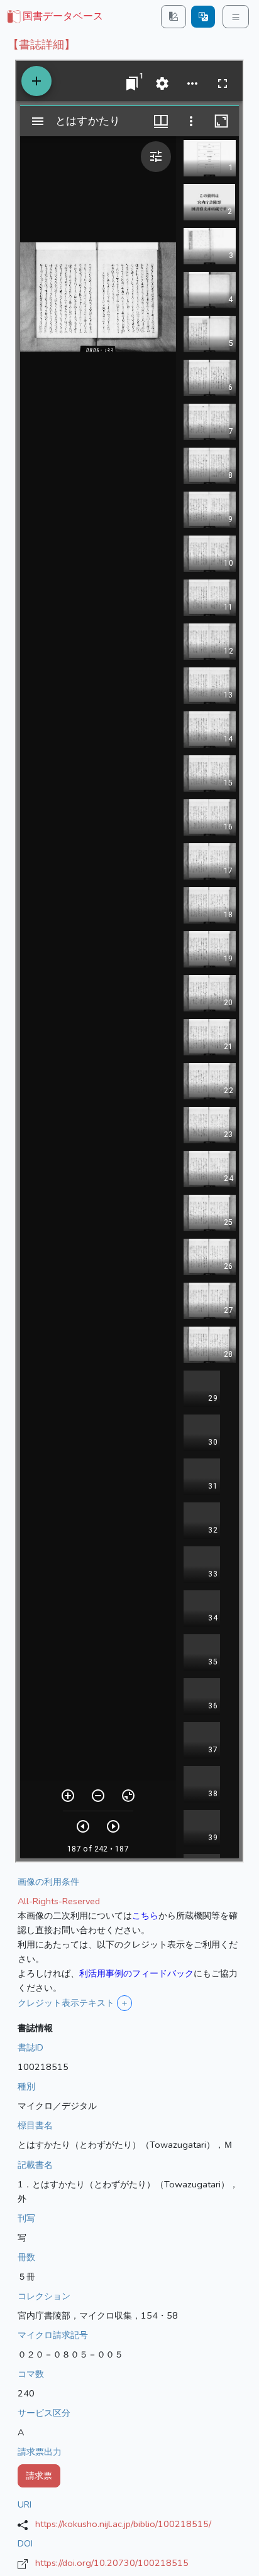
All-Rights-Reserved (59, 1901)
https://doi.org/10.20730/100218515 (112, 2563)
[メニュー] (236, 17)
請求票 (39, 2476)
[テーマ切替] (174, 17)
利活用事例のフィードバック (136, 1973)
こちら (145, 1916)
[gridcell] (54, 17)
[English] (203, 17)
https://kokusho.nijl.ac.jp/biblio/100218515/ (123, 2524)
